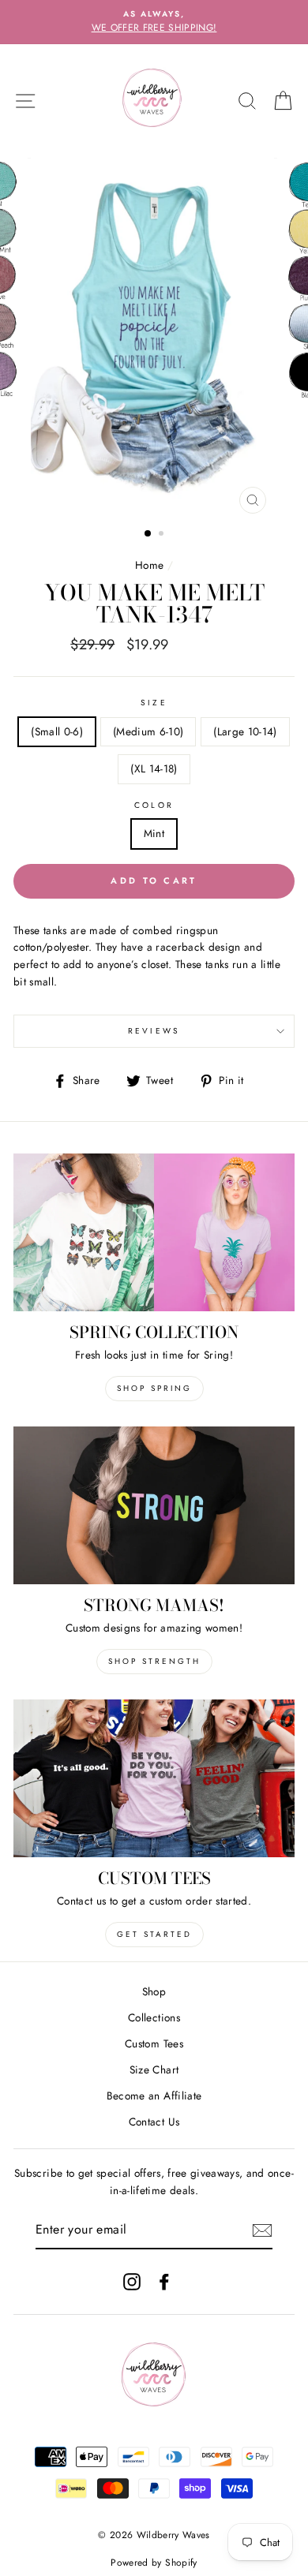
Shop (154, 1991)
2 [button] (163, 535)
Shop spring (154, 1388)
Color (154, 805)
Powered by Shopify (154, 2563)
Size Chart (154, 2069)
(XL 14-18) (154, 768)
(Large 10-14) (245, 731)
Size (154, 703)
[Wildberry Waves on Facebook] (164, 2282)
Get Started (154, 1934)
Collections (154, 2017)
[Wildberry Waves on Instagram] (132, 2282)
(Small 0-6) (57, 731)
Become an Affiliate (154, 2096)
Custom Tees (154, 2043)
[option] (154, 22)
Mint (154, 833)
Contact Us (154, 2122)
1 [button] (148, 534)
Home (149, 565)
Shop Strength (154, 1661)
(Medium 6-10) (148, 731)
